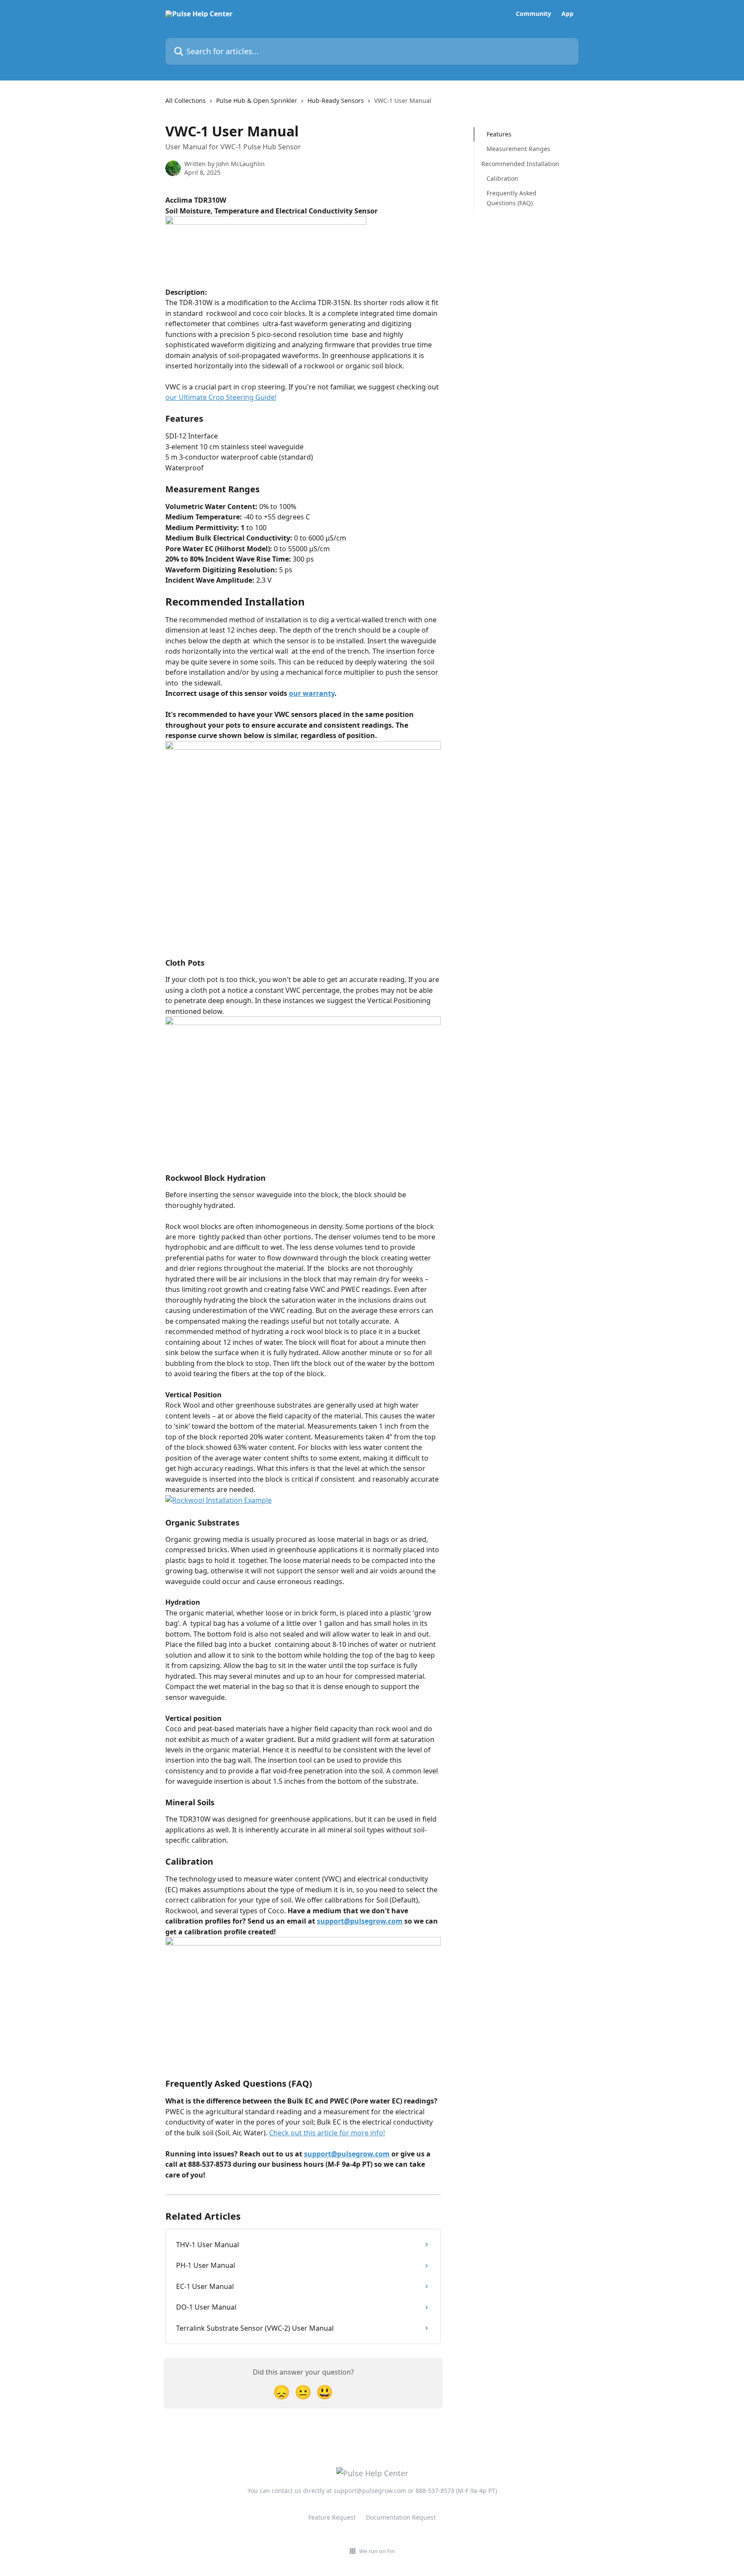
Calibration (502, 178)
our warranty (312, 693)
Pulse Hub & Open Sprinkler (257, 100)
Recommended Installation (520, 164)
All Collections (186, 100)
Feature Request (332, 2517)
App (567, 14)
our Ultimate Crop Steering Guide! (221, 397)
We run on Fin (377, 2551)
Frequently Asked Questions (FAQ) (512, 198)
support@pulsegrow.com (360, 1921)
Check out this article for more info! (327, 2133)
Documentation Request (401, 2517)
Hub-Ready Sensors (336, 100)
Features (499, 134)
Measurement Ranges (518, 149)
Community (533, 14)
